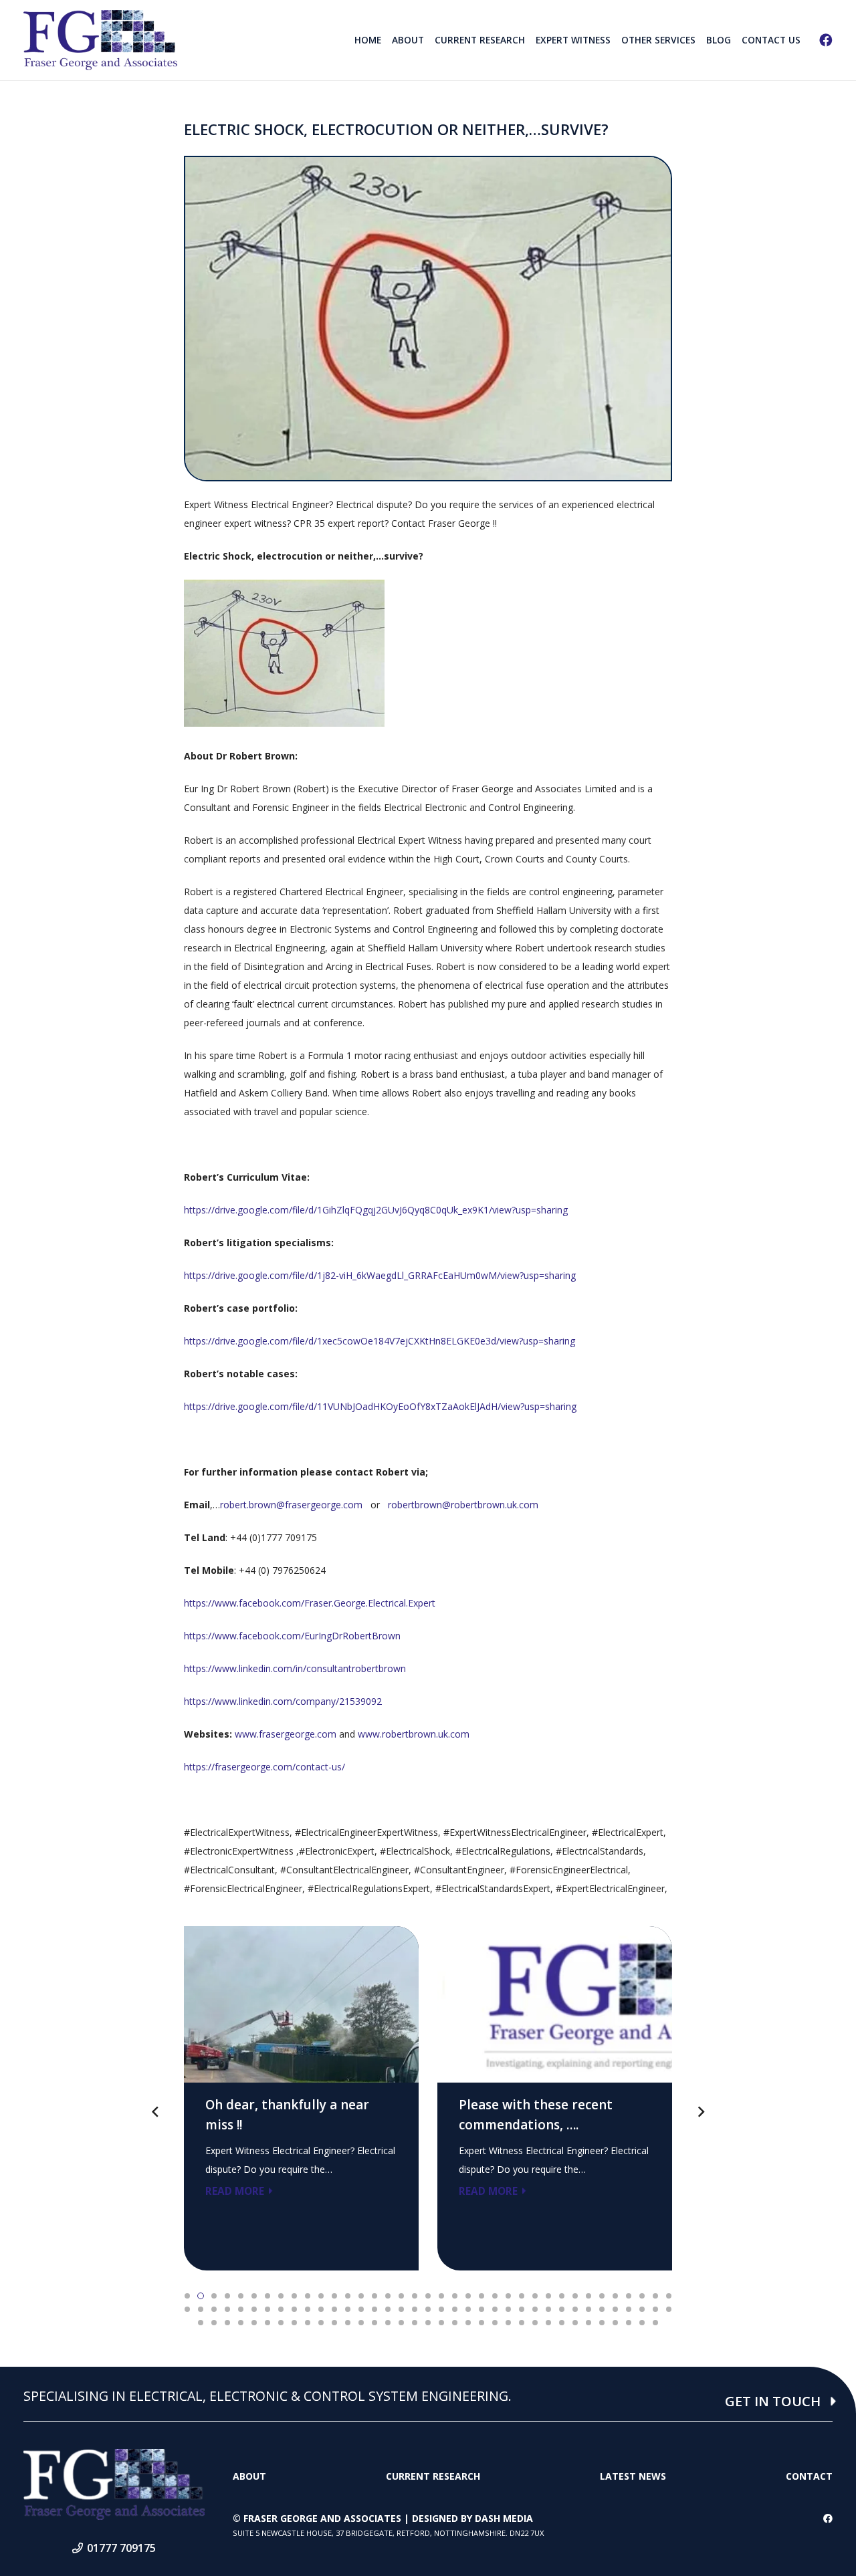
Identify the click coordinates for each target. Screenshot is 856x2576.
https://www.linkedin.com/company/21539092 (283, 1701)
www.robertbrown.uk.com (414, 1734)
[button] (187, 2296)
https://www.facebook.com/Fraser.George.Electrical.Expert (310, 1603)
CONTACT (809, 2476)
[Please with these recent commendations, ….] (555, 2098)
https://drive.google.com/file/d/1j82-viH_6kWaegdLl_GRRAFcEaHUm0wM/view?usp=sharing (380, 1275)
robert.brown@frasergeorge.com (291, 1505)
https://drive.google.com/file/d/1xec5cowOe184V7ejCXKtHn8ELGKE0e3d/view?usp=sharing (380, 1341)
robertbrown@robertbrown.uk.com (463, 1505)
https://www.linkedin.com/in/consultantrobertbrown (295, 1668)
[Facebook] (826, 40)
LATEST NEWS (633, 2476)
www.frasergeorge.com (286, 1734)
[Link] (100, 40)
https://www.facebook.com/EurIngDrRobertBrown (292, 1636)
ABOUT (249, 2476)
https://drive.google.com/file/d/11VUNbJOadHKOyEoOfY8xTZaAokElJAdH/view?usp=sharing (380, 1406)
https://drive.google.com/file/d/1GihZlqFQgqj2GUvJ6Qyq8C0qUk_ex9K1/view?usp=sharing (376, 1210)
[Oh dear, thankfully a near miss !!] (301, 2098)
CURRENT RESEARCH (433, 2476)
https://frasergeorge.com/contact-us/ (264, 1767)
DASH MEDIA (504, 2518)
